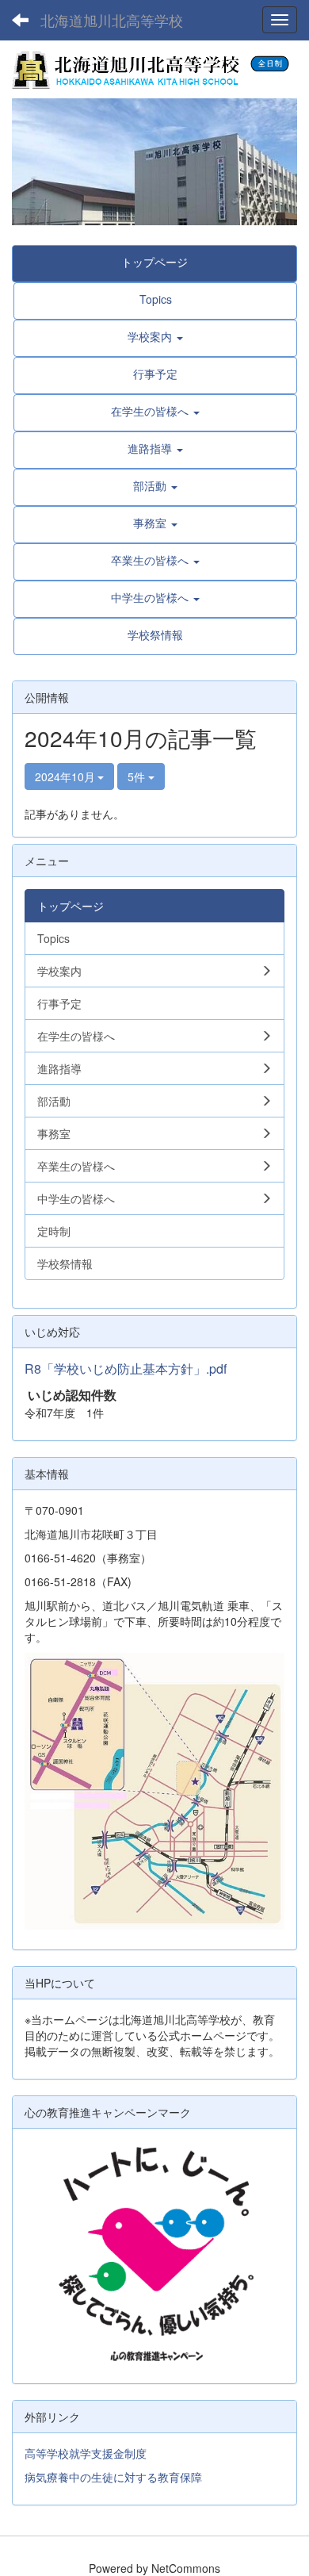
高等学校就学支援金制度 (86, 2453)
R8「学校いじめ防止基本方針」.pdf (126, 1368)
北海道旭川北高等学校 (112, 20)
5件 (138, 776)
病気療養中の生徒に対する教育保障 (113, 2477)
